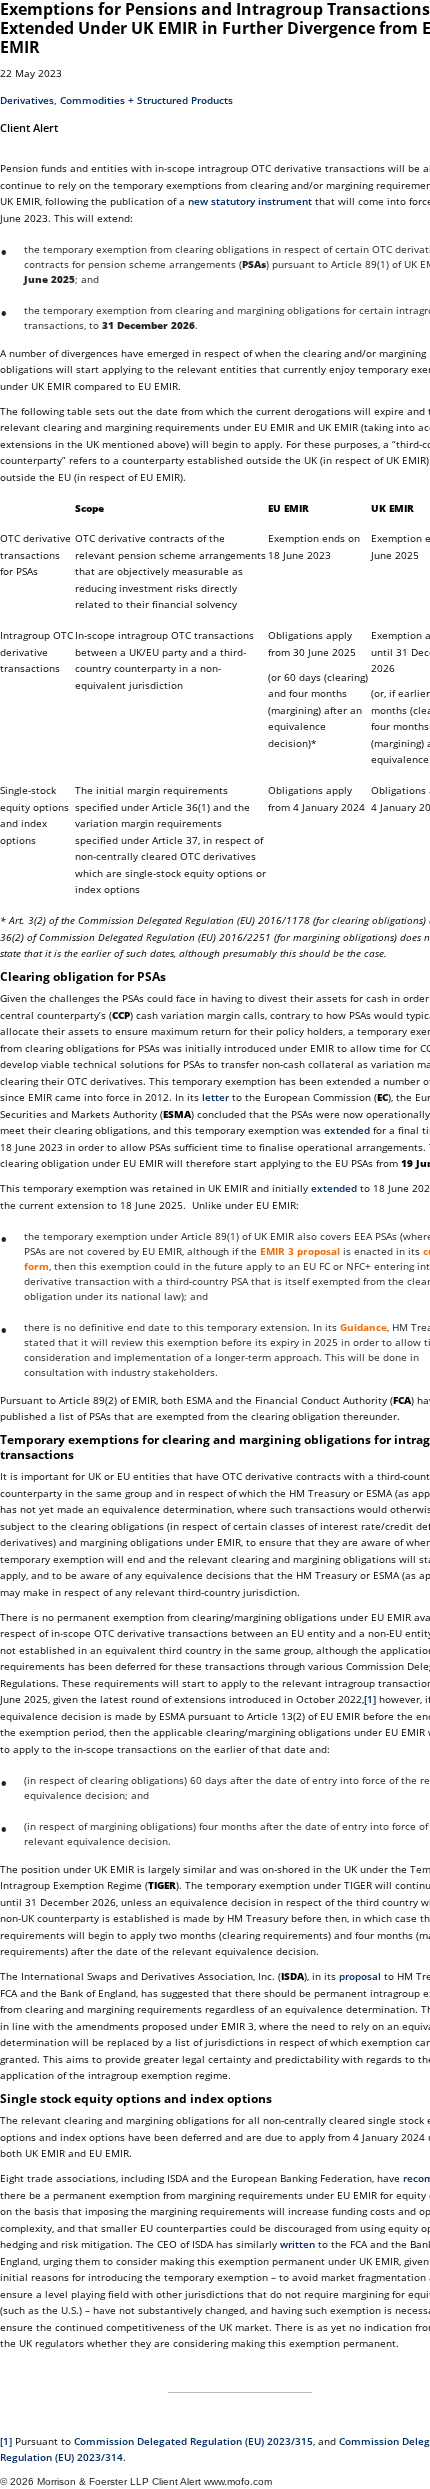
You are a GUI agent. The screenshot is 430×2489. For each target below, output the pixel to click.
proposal (360, 1976)
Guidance (363, 1327)
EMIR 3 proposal (300, 1251)
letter (215, 1097)
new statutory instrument (250, 201)
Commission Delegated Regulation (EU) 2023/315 (193, 2441)
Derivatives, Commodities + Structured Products (116, 100)
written (297, 2244)
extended (347, 1130)
